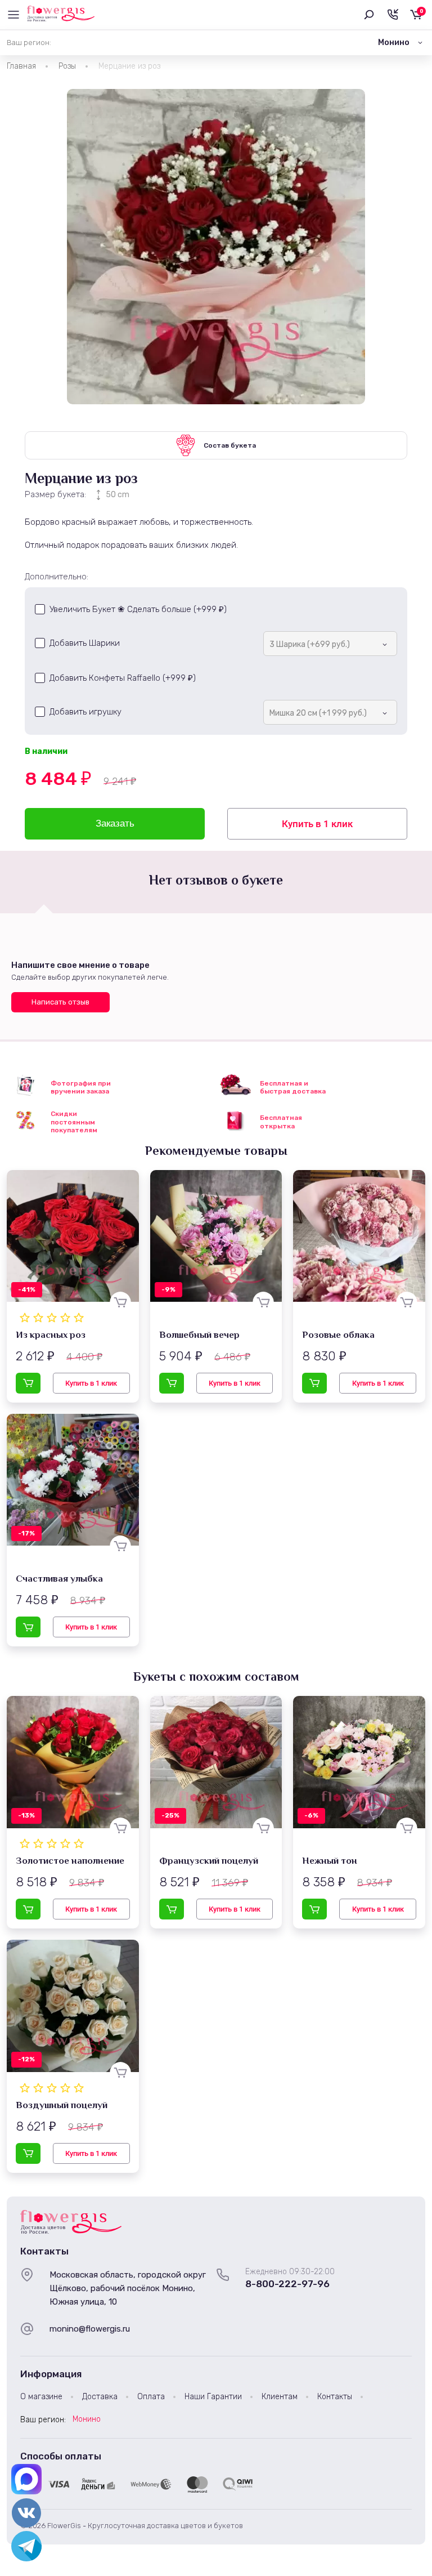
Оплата (151, 2397)
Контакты (335, 2397)
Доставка (100, 2397)
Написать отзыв (60, 1002)
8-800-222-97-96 (287, 2284)
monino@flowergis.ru (90, 2329)
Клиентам (280, 2397)
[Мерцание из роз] (216, 247)
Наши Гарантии (213, 2397)
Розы (67, 66)
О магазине (41, 2397)
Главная (21, 66)
